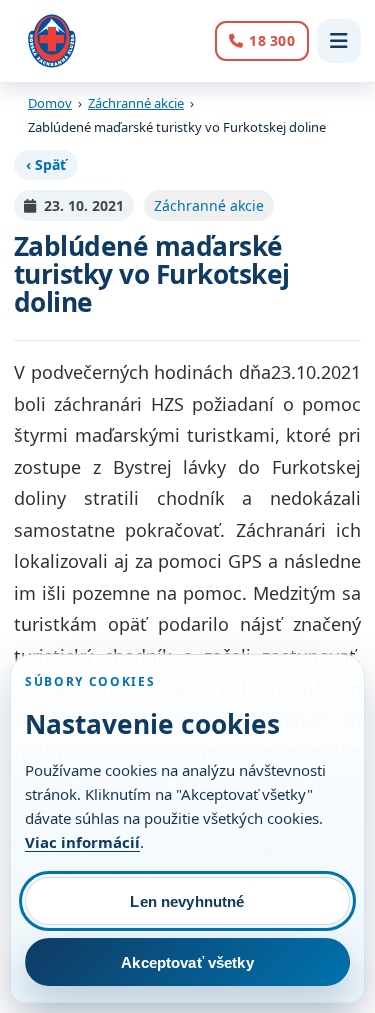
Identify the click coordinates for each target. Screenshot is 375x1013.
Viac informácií (82, 842)
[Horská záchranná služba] (52, 41)
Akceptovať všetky (187, 962)
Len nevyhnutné (187, 901)
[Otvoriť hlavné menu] (339, 41)
